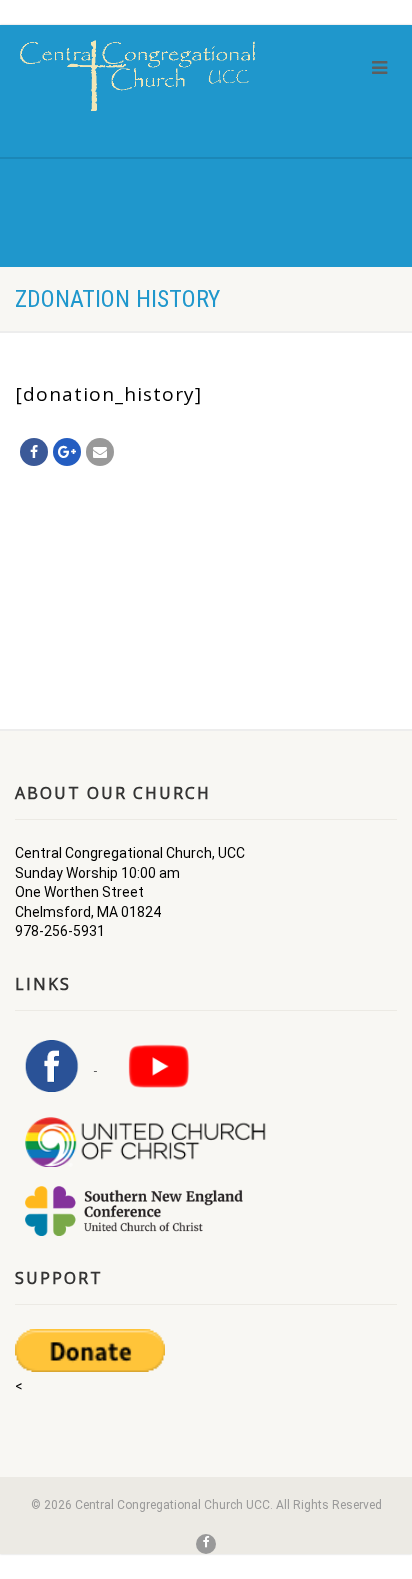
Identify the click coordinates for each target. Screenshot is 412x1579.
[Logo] (137, 75)
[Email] (100, 452)
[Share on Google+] (67, 452)
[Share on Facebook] (34, 452)
